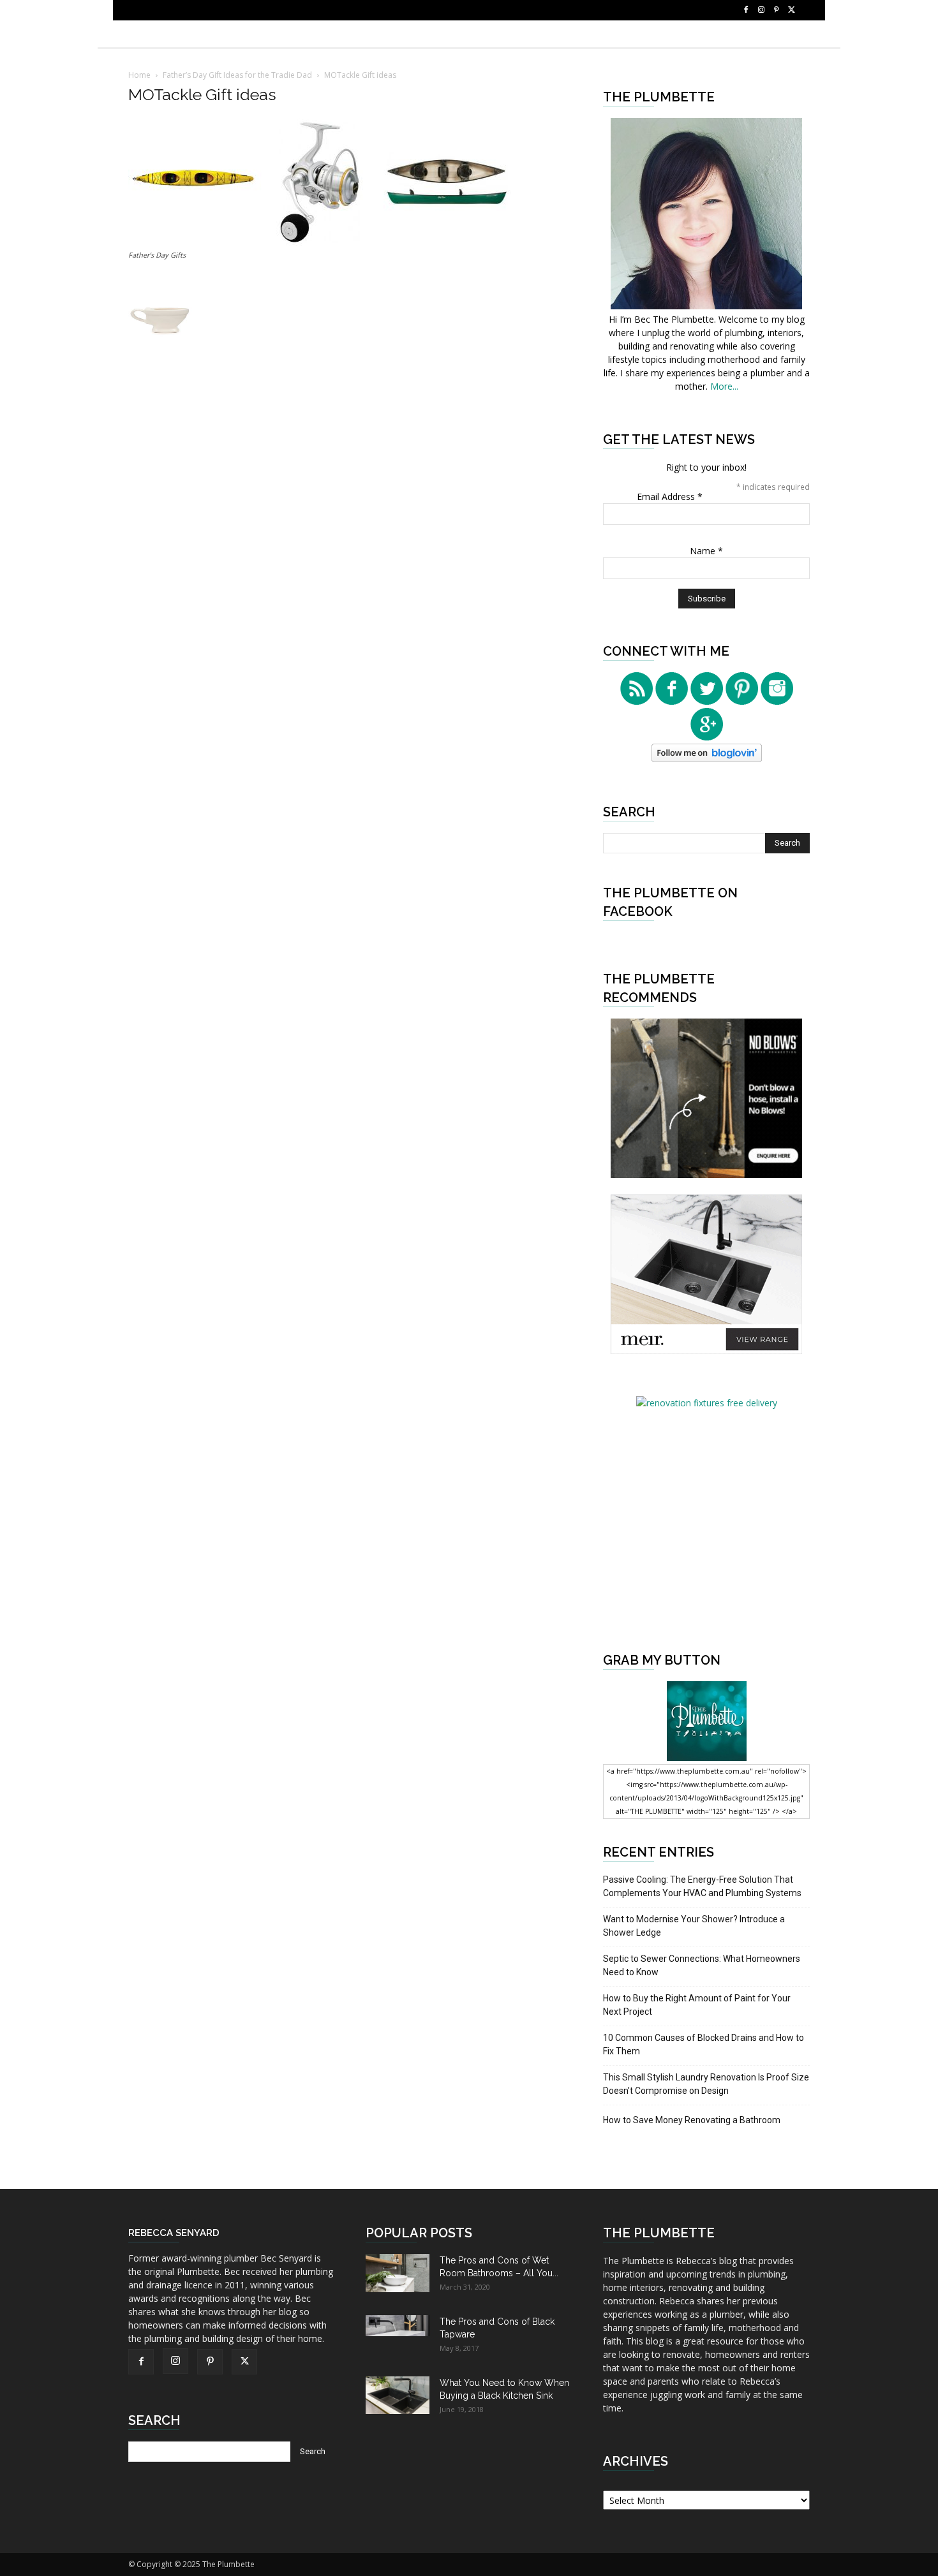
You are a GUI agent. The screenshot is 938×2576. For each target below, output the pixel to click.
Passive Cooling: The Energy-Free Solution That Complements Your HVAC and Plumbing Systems (702, 1886)
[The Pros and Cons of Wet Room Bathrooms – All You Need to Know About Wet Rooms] (398, 2273)
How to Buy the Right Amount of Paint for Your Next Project (697, 2005)
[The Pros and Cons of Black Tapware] (398, 2326)
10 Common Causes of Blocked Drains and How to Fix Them (703, 2044)
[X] (792, 10)
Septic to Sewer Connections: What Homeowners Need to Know (702, 1965)
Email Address (670, 497)
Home (139, 75)
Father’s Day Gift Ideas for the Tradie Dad (237, 75)
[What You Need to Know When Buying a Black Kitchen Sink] (398, 2395)
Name (706, 551)
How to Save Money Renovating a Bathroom (692, 2120)
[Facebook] (746, 10)
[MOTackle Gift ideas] (320, 243)
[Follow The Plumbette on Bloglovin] (707, 759)
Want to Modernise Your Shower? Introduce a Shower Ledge (694, 1926)
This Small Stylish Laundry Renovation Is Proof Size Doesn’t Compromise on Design (706, 2084)
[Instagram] (761, 10)
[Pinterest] (777, 10)
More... (724, 386)
